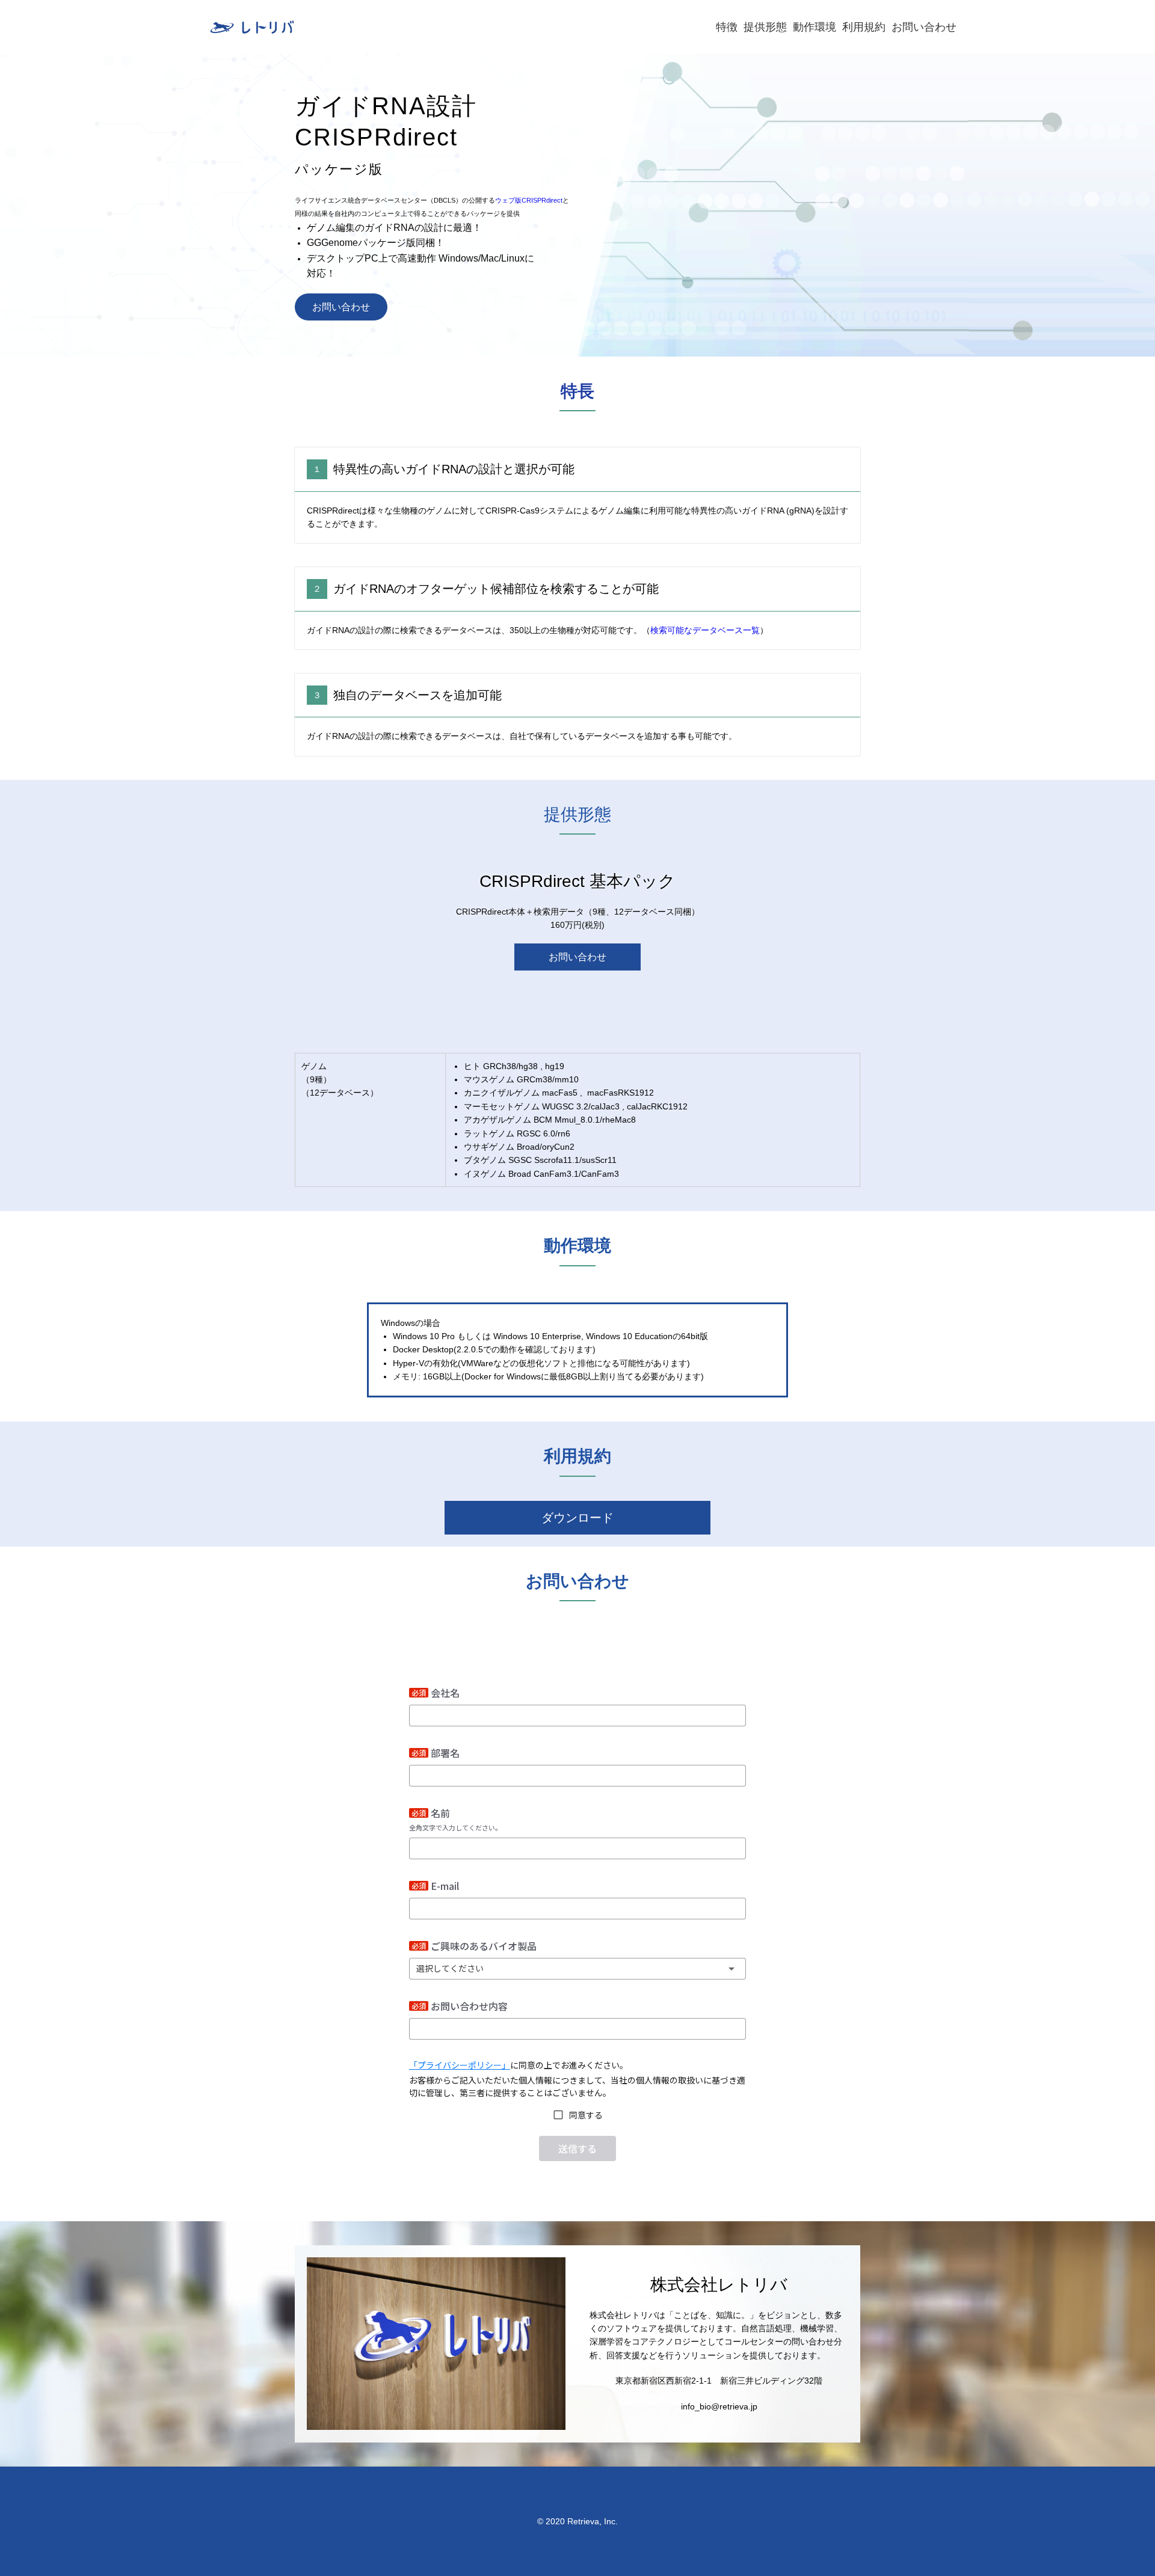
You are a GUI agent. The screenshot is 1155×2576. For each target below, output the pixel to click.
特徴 (727, 27)
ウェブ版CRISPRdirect (529, 200)
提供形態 (765, 27)
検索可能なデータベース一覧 (705, 630)
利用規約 (864, 27)
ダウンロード (577, 1518)
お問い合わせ (924, 27)
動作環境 (815, 27)
